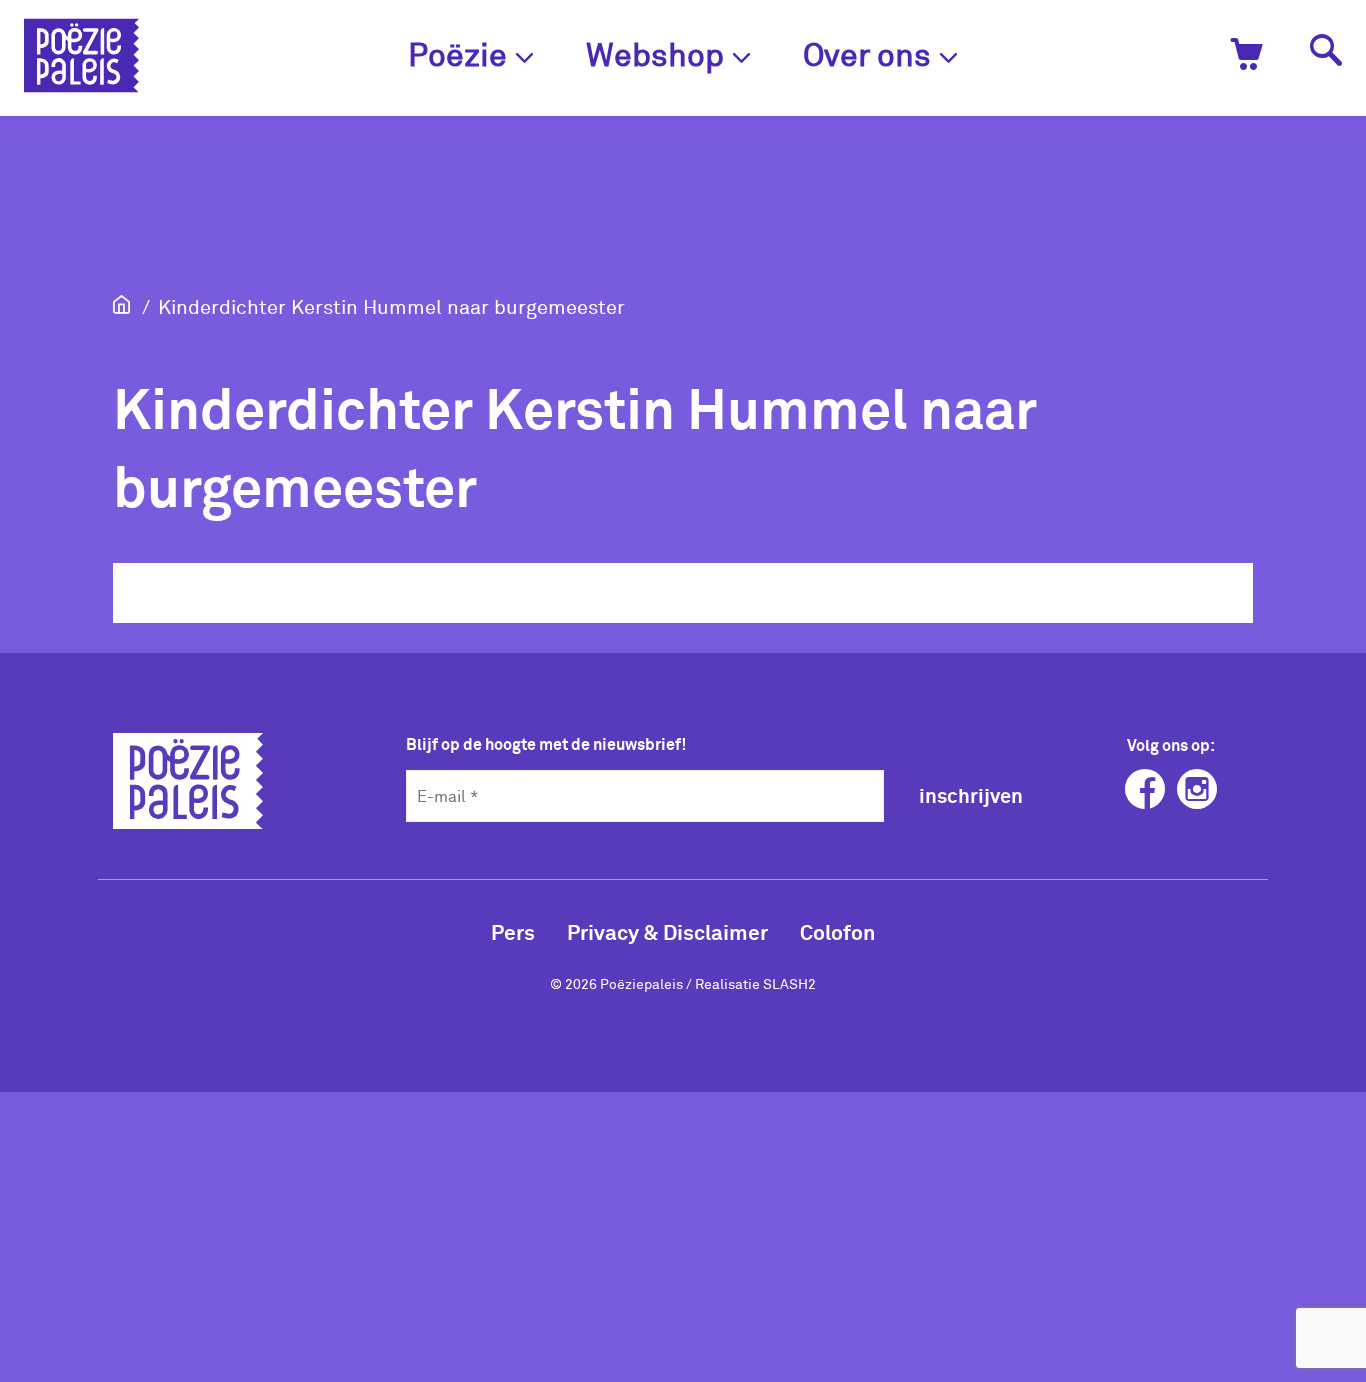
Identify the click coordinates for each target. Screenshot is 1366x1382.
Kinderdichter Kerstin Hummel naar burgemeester (391, 306)
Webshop (655, 53)
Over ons (867, 53)
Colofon (837, 931)
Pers (513, 931)
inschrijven (971, 795)
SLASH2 (789, 983)
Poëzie (457, 53)
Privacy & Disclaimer (667, 931)
